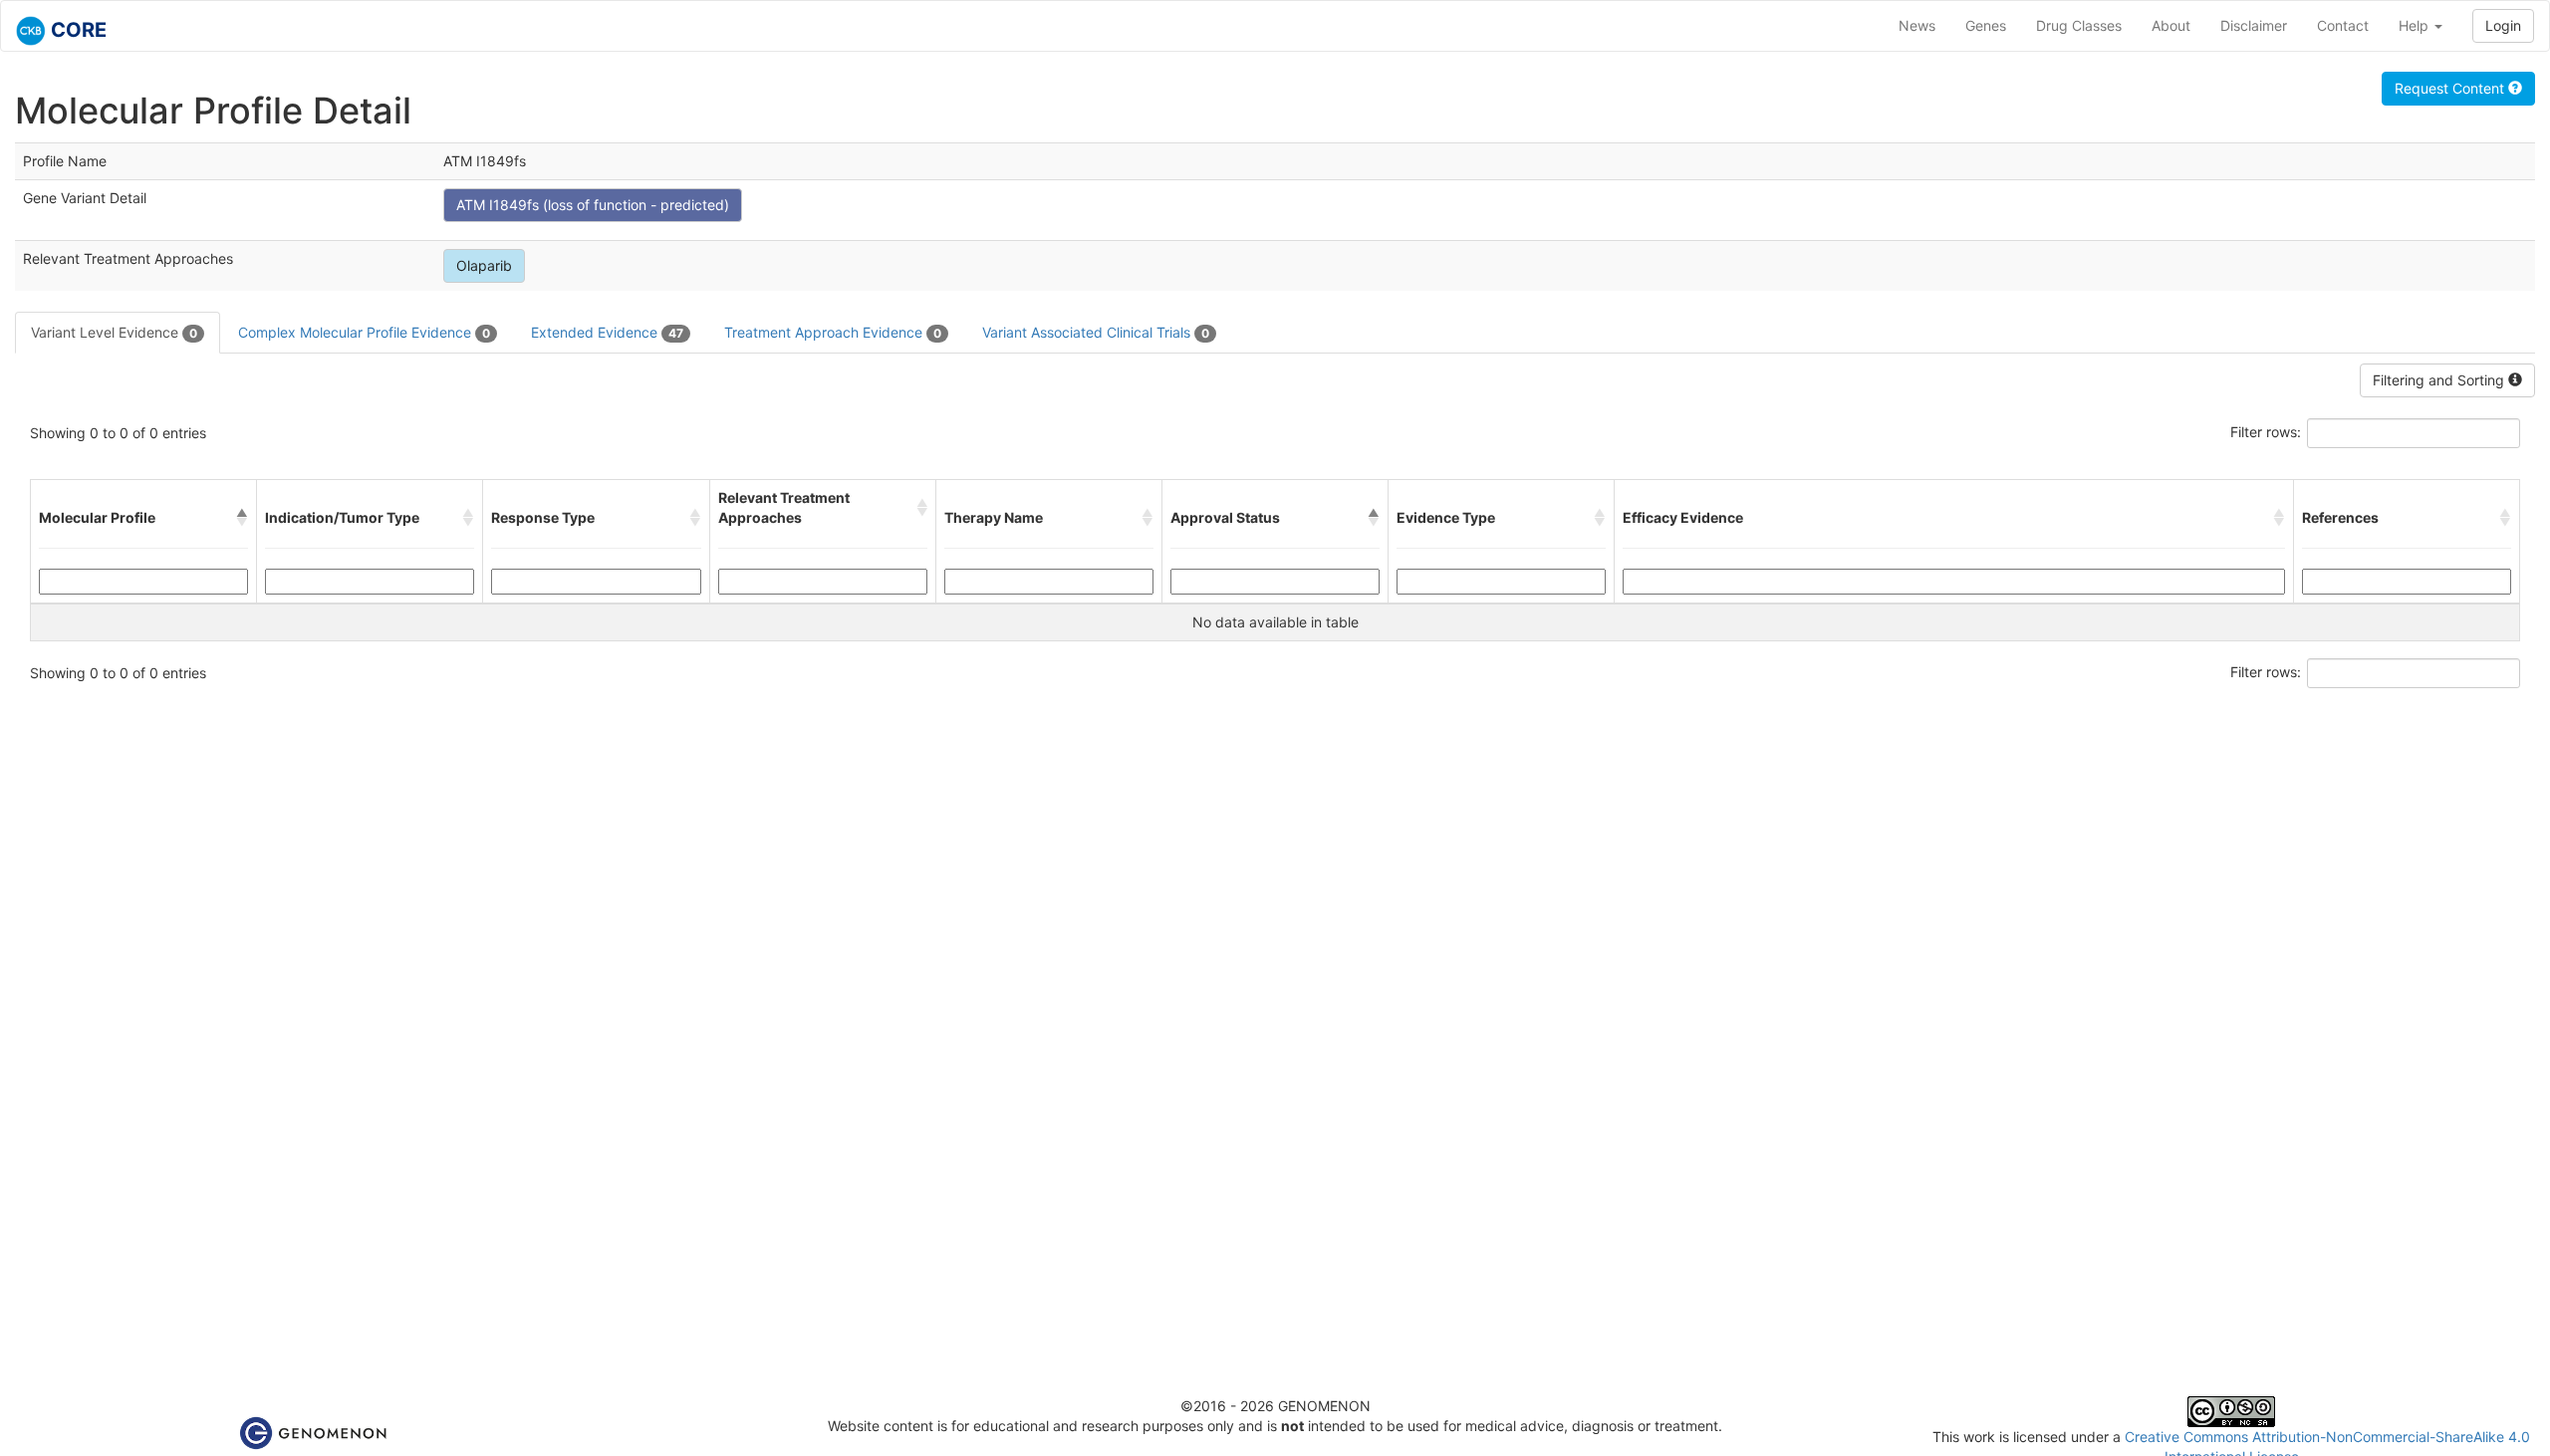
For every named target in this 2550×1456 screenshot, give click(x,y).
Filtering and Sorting (2440, 380)
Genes (1986, 25)
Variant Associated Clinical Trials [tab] (1096, 332)
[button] (242, 518)
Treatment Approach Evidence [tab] (833, 332)
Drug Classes (2079, 25)
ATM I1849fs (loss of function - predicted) (593, 205)
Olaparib (484, 265)
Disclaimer (2254, 25)
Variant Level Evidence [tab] (114, 332)
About (2171, 25)
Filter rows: (2266, 432)
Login (2503, 25)
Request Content (2451, 88)
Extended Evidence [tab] (607, 332)
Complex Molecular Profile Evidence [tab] (364, 332)
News (1917, 25)
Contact (2343, 25)
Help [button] (2416, 25)
